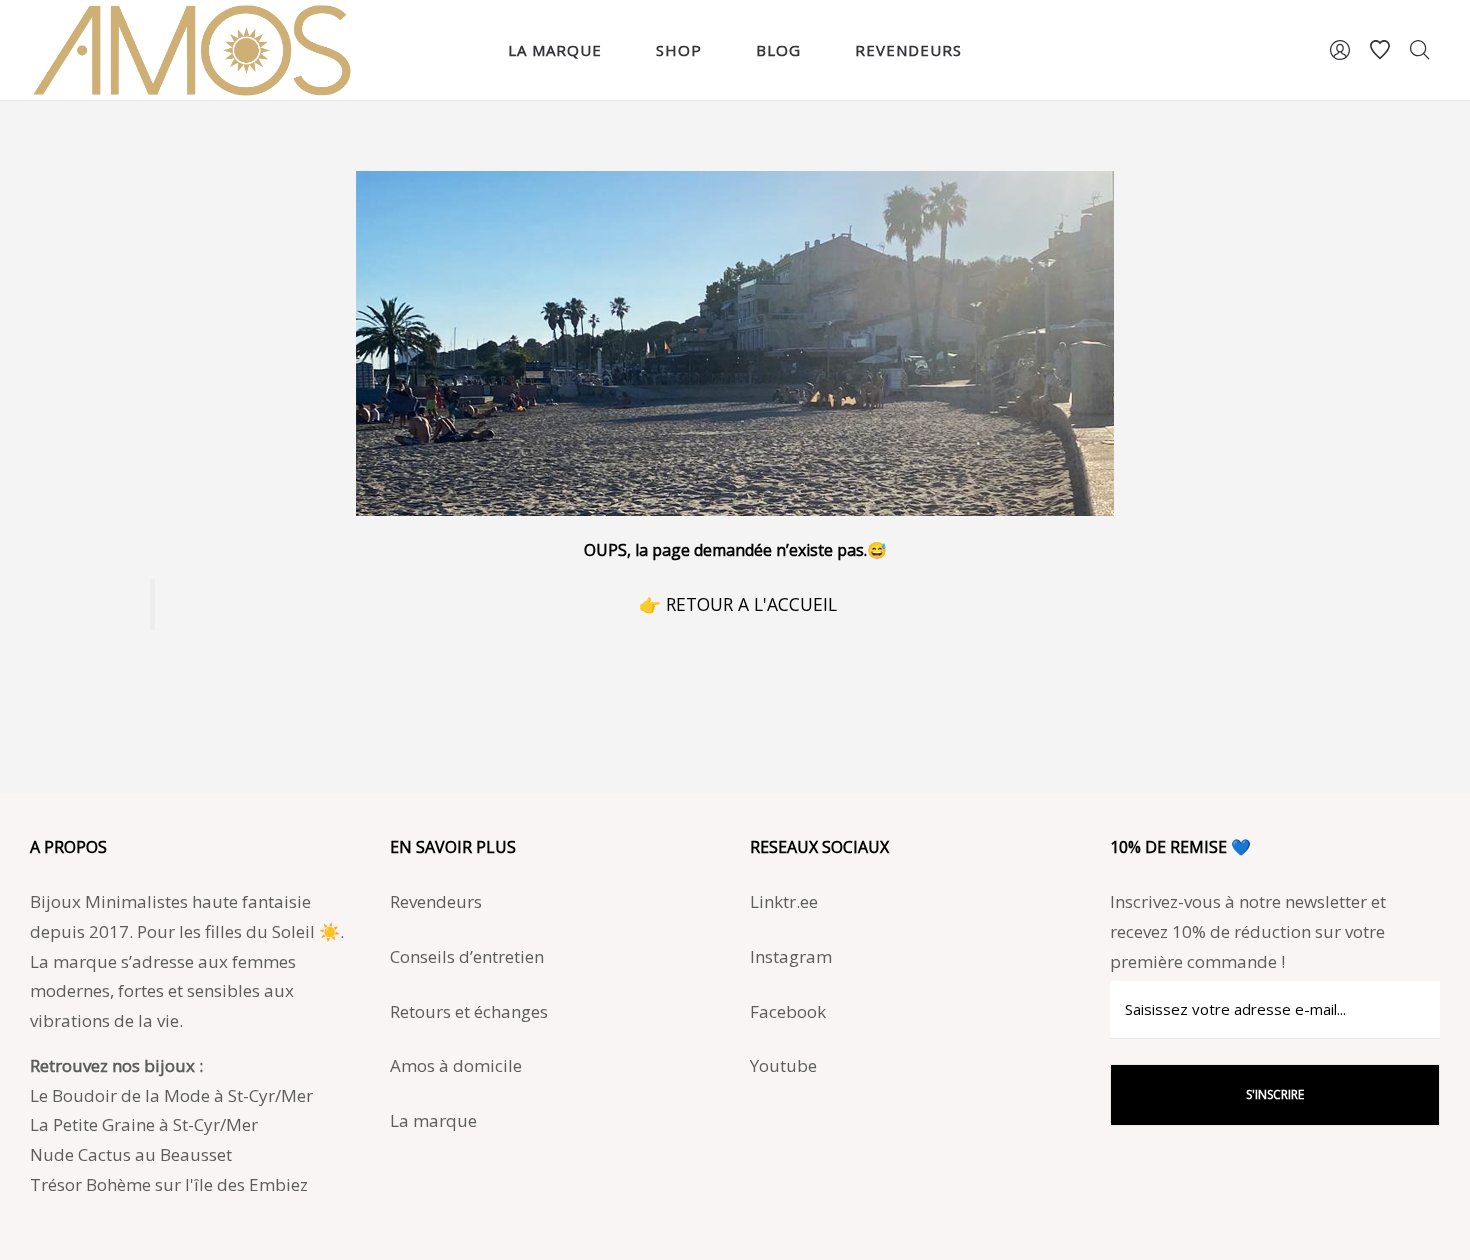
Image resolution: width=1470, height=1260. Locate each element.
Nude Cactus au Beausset (131, 1154)
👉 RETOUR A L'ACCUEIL (738, 604)
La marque (433, 1120)
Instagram (791, 956)
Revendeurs (436, 901)
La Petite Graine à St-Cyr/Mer (144, 1124)
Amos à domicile (456, 1065)
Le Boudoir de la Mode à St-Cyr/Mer (171, 1095)
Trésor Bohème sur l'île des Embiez (169, 1184)
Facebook (788, 1011)
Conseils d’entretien (467, 956)
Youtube (783, 1065)
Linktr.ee (784, 901)
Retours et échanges (469, 1011)
